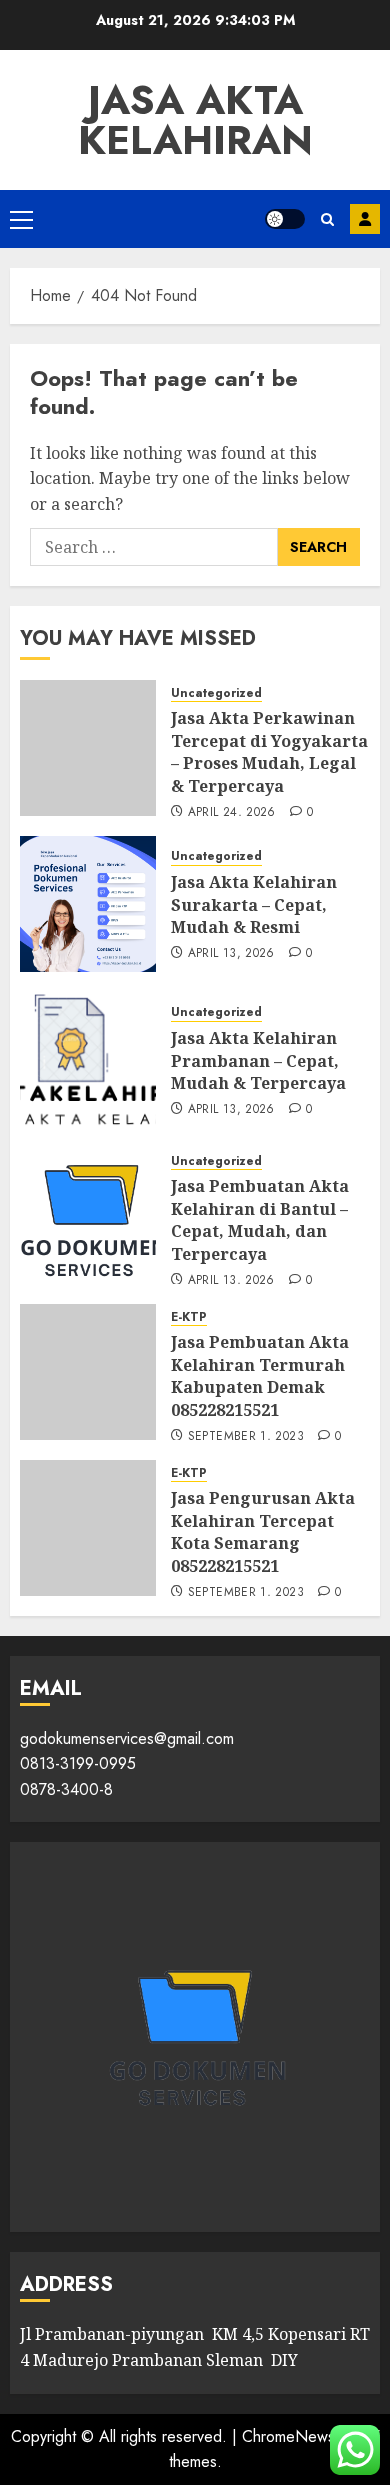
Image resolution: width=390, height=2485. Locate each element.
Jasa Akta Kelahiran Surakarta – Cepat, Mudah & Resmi (254, 904)
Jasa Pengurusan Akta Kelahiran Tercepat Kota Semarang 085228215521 (263, 1531)
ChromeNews (288, 2436)
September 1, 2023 (246, 1437)
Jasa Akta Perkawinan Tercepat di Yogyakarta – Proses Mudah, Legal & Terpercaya (269, 751)
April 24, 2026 (232, 813)
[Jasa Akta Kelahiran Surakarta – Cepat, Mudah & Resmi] (88, 904)
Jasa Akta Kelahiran (195, 120)
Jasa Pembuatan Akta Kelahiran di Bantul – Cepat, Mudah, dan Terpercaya (260, 1219)
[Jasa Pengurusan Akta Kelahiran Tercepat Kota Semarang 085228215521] (88, 1528)
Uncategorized (216, 693)
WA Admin (365, 219)
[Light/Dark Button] (285, 219)
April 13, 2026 (231, 954)
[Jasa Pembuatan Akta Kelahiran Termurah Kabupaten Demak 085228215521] (88, 1372)
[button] (21, 219)
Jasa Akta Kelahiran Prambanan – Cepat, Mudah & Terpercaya (258, 1060)
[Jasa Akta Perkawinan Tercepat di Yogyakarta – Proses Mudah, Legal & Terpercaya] (88, 748)
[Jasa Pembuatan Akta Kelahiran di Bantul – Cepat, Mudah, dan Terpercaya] (88, 1216)
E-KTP (189, 1317)
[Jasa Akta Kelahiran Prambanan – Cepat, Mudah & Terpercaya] (88, 1060)
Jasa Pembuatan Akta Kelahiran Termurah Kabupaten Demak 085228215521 (260, 1375)
